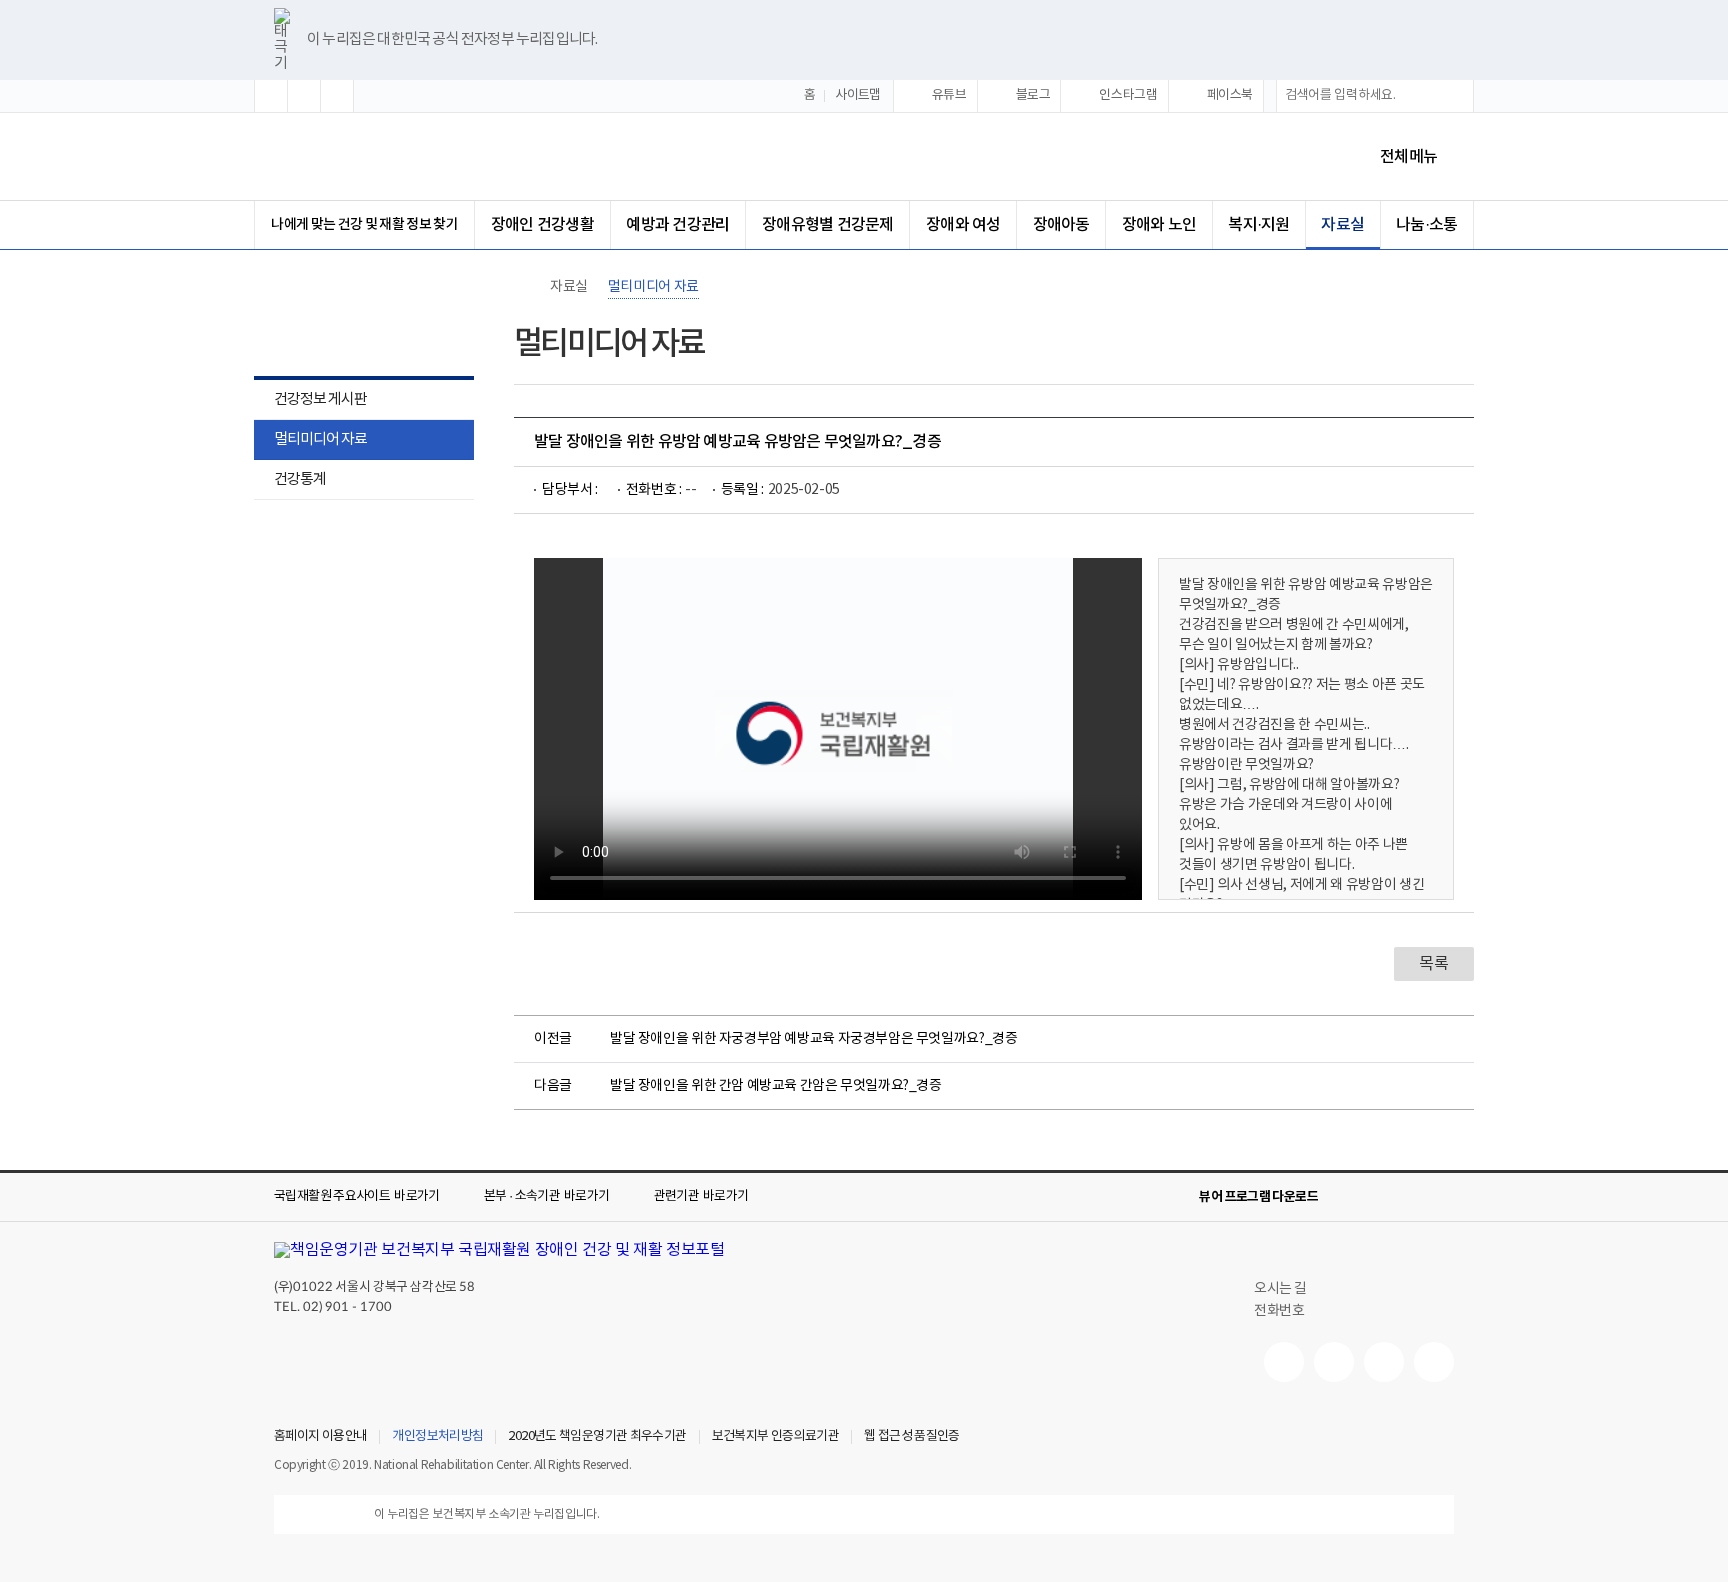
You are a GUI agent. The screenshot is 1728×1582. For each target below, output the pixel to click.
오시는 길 (1280, 1289)
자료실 (1342, 225)
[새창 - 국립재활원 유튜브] (1284, 1362)
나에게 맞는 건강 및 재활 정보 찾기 (364, 224)
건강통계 (290, 481)
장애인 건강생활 (542, 225)
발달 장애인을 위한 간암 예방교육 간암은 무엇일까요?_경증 (776, 1086)
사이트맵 (858, 95)
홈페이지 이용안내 (320, 1437)
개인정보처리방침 (437, 1437)
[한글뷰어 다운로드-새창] (1346, 1197)
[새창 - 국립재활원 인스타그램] (1384, 1362)
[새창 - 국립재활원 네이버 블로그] (1334, 1362)
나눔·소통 (1426, 225)
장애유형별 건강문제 (827, 225)
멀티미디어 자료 (320, 439)
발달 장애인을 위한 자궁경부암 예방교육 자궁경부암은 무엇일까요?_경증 (813, 1039)
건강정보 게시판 (320, 399)
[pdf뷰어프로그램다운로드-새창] (1410, 1197)
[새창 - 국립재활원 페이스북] (1434, 1362)
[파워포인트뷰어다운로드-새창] (1378, 1197)
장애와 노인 (1159, 225)
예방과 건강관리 (677, 225)
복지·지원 (1258, 225)
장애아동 (1061, 225)
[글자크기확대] (271, 96)
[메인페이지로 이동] (443, 156)
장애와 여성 (963, 225)
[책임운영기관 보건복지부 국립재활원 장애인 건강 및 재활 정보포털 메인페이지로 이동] (499, 1250)
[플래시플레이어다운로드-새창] (1442, 1197)
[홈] (524, 287)
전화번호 (1279, 1311)
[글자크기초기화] (304, 96)
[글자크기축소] (337, 96)
